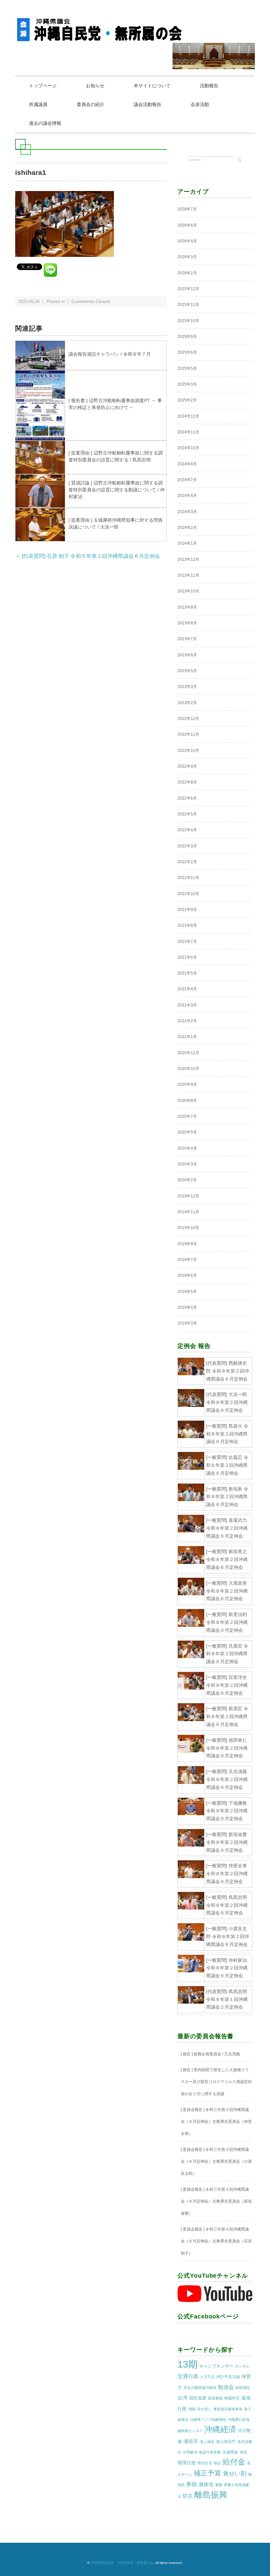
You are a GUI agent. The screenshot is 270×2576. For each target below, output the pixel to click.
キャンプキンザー (216, 2366)
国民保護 (198, 2398)
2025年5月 (187, 369)
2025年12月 (188, 289)
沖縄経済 (220, 2429)
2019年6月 (187, 1275)
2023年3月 (187, 687)
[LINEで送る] (50, 266)
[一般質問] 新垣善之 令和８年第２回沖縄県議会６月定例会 (227, 1559)
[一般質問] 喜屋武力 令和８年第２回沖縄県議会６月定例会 (227, 1528)
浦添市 (191, 2441)
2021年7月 (187, 942)
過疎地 (206, 2484)
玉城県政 (230, 2452)
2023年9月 (187, 607)
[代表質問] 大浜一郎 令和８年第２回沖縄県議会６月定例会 (227, 1402)
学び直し (204, 2409)
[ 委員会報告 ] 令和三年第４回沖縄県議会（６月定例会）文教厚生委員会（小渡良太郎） (216, 2162)
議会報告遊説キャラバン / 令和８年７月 (110, 354)
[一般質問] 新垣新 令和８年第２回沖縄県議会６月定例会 (227, 1497)
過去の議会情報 (45, 123)
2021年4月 (187, 989)
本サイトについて (152, 86)
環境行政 (187, 2463)
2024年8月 (187, 464)
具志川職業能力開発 (200, 2388)
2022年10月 (188, 751)
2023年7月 (187, 639)
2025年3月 (187, 384)
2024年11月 (188, 432)
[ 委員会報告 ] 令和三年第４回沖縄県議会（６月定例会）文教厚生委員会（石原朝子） (216, 2241)
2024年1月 (187, 543)
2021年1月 (187, 1037)
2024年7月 (187, 480)
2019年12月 (188, 1196)
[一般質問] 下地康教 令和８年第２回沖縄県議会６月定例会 (227, 1811)
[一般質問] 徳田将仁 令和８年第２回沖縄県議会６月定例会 (227, 1748)
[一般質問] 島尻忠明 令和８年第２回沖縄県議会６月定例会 (227, 1905)
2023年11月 (188, 575)
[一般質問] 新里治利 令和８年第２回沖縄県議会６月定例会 (227, 1622)
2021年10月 (188, 894)
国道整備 (215, 2398)
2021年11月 (188, 878)
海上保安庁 (226, 2442)
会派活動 (200, 104)
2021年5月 (187, 973)
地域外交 (232, 2398)
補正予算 (207, 2473)
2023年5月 (187, 671)
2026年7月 (187, 209)
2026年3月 (187, 257)
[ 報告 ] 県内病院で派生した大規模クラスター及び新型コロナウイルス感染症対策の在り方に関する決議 (216, 2082)
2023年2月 (187, 703)
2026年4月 (187, 241)
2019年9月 (187, 1244)
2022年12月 (188, 719)
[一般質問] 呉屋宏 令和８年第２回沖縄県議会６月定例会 (227, 1654)
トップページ (43, 86)
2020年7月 (187, 1116)
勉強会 (226, 2387)
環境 (243, 2452)
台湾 (182, 2398)
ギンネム (242, 2366)
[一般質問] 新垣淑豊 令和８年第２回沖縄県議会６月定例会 (227, 1842)
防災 (188, 2496)
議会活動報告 (148, 104)
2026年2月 (187, 273)
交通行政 (188, 2376)
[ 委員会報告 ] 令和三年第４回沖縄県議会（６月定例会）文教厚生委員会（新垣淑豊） (216, 2201)
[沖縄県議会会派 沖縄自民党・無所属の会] (101, 21)
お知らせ (95, 86)
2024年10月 (188, 448)
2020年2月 (187, 1180)
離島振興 (211, 2495)
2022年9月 (187, 766)
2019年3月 (187, 1323)
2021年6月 (187, 957)
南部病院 (243, 2388)
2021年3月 (187, 1005)
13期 (188, 2364)
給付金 (234, 2462)
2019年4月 (187, 1307)
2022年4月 (187, 830)
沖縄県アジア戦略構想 (208, 2420)
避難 (219, 2485)
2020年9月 (187, 1084)
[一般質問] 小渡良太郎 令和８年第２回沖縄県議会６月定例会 (228, 1936)
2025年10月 (188, 321)
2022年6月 (187, 798)
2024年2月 (187, 528)
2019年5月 (187, 1292)
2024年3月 (187, 512)
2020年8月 (187, 1101)
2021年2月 (187, 1021)
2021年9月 (187, 910)
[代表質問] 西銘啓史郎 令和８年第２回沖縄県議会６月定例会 (228, 1371)
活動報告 (209, 86)
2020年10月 (188, 1069)
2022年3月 (187, 846)
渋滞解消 (190, 2452)
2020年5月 (187, 1132)
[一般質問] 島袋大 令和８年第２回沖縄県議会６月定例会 (227, 1434)
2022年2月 (187, 862)
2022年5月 (187, 814)
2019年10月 (188, 1228)
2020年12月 (188, 1053)
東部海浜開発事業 (228, 2409)
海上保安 (207, 2442)
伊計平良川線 (228, 2377)
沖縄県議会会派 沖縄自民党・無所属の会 (122, 2563)
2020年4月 (187, 1148)
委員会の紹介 (91, 104)
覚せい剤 (235, 2474)
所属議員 (38, 104)
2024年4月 (187, 496)
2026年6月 (187, 225)
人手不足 (207, 2377)
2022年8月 (187, 782)
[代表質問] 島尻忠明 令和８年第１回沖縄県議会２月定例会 (227, 1999)
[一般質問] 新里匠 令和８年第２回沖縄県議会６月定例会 (227, 1716)
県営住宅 (205, 2463)
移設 (217, 2463)
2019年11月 (188, 1212)
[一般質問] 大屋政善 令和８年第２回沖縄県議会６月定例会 (227, 1591)
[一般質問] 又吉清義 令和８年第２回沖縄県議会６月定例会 (227, 1779)
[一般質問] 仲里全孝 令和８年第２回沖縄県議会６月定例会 (227, 1874)
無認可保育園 (210, 2452)
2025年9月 (187, 337)
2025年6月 (187, 352)
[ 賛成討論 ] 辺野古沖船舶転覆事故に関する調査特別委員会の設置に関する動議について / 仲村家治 (117, 490)
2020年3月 (187, 1164)
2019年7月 (187, 1260)
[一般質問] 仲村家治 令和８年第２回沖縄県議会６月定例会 (227, 1968)
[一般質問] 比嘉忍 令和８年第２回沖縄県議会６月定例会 (227, 1465)
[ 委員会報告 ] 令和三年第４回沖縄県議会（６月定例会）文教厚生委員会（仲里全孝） (216, 2122)
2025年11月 (188, 305)
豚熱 (192, 2484)
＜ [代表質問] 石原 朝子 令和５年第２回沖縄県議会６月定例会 (88, 556)
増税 (192, 2409)
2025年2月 (187, 400)
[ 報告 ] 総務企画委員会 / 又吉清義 (210, 2054)
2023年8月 (187, 623)
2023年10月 (188, 591)
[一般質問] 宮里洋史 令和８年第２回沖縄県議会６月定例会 (227, 1685)
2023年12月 (188, 560)
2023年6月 (187, 655)
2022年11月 (188, 734)
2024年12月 (188, 416)
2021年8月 (187, 925)
